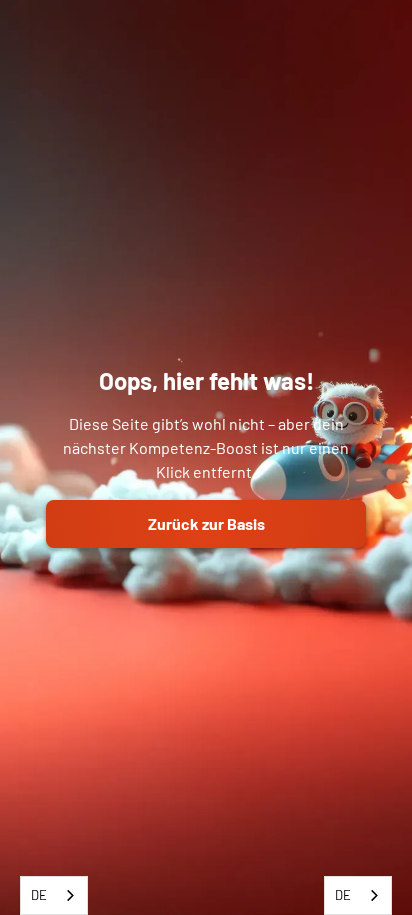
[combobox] (54, 895)
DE (39, 895)
